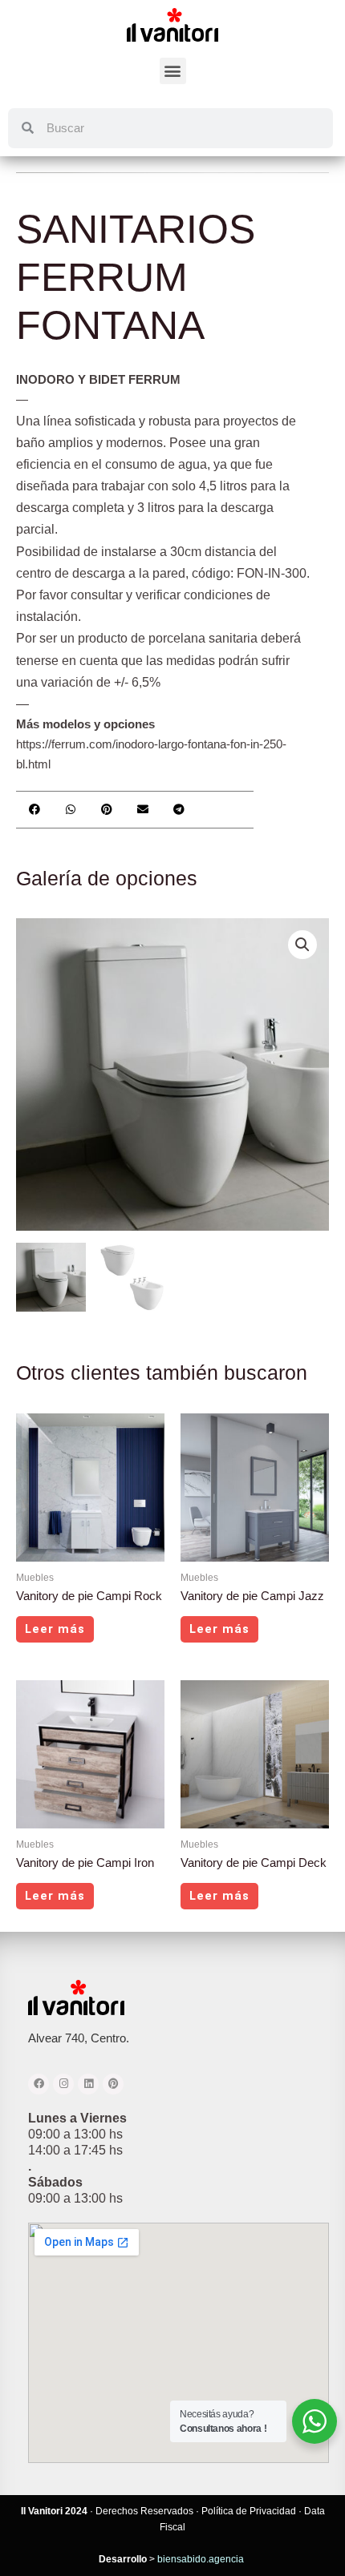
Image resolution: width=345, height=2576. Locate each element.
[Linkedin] (88, 2084)
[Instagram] (63, 2084)
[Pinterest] (113, 2084)
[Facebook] (39, 2084)
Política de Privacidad (249, 2511)
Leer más (55, 1629)
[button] (173, 71)
